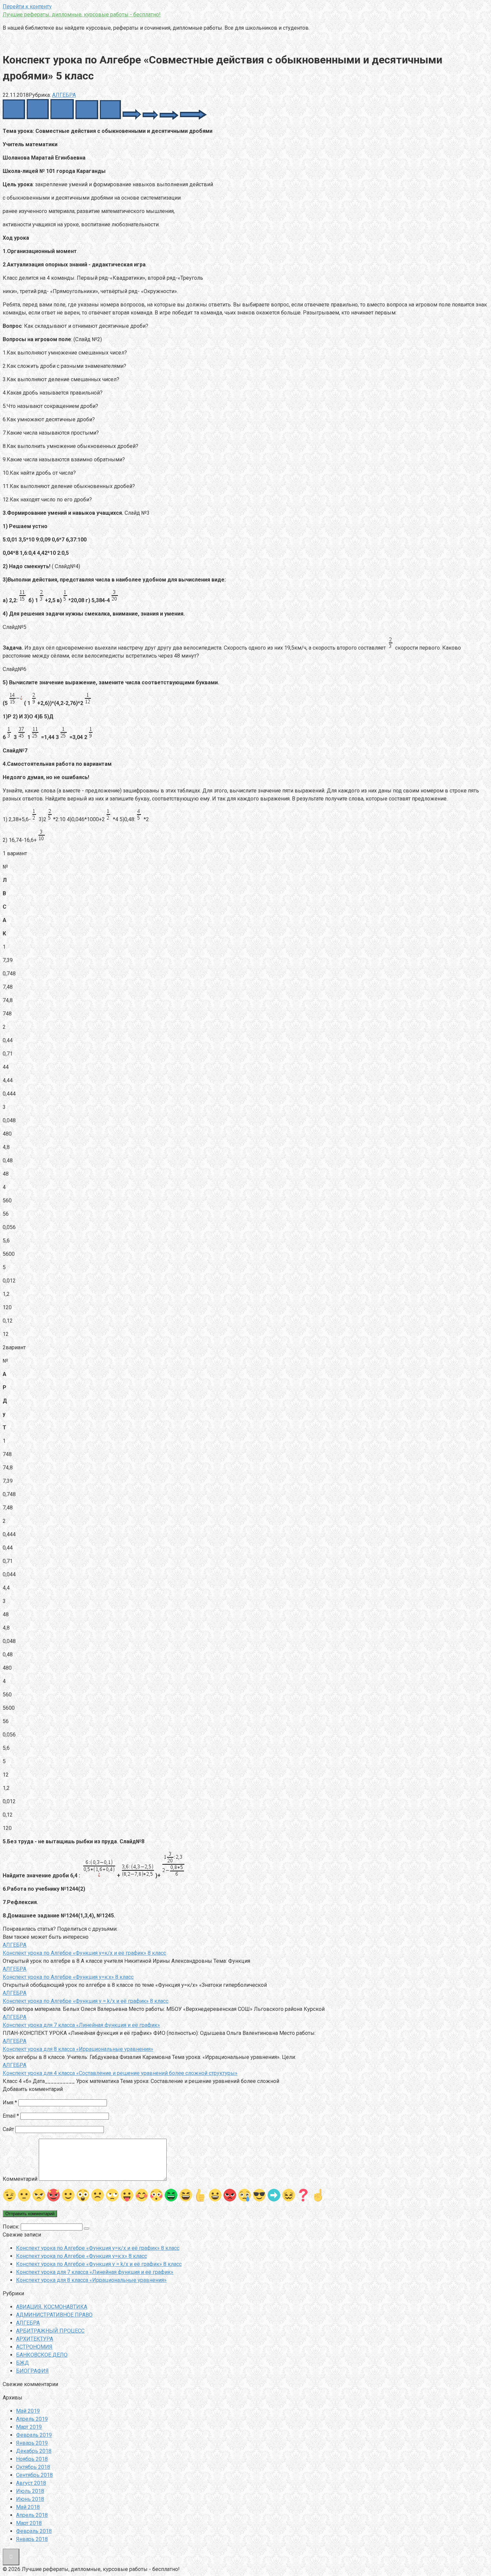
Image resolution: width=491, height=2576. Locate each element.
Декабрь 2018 (34, 2451)
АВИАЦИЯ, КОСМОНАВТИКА (52, 2307)
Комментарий (20, 2179)
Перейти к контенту (27, 7)
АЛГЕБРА (64, 95)
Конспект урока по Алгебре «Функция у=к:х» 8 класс (81, 2256)
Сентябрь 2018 (34, 2475)
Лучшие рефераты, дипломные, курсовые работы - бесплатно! (82, 15)
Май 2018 (28, 2507)
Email (11, 2116)
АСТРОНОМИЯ (34, 2347)
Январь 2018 (32, 2539)
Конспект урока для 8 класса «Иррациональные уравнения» (91, 2280)
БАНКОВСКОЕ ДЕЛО (42, 2355)
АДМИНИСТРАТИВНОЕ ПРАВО (54, 2315)
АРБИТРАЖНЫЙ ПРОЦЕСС (50, 2331)
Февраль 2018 (34, 2531)
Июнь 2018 (30, 2499)
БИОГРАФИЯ (32, 2371)
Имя (10, 2102)
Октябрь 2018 (33, 2467)
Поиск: (12, 2227)
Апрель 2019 (32, 2419)
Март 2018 (29, 2523)
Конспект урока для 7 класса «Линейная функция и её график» (95, 2272)
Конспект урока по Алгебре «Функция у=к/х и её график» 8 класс (98, 2248)
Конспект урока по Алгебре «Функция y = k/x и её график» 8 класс (99, 2264)
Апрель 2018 (32, 2515)
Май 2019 (28, 2411)
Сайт (8, 2129)
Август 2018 (31, 2483)
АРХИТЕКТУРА (35, 2339)
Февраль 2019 (34, 2435)
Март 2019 (29, 2427)
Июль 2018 (30, 2491)
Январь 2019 (32, 2443)
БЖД (23, 2363)
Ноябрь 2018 (32, 2459)
